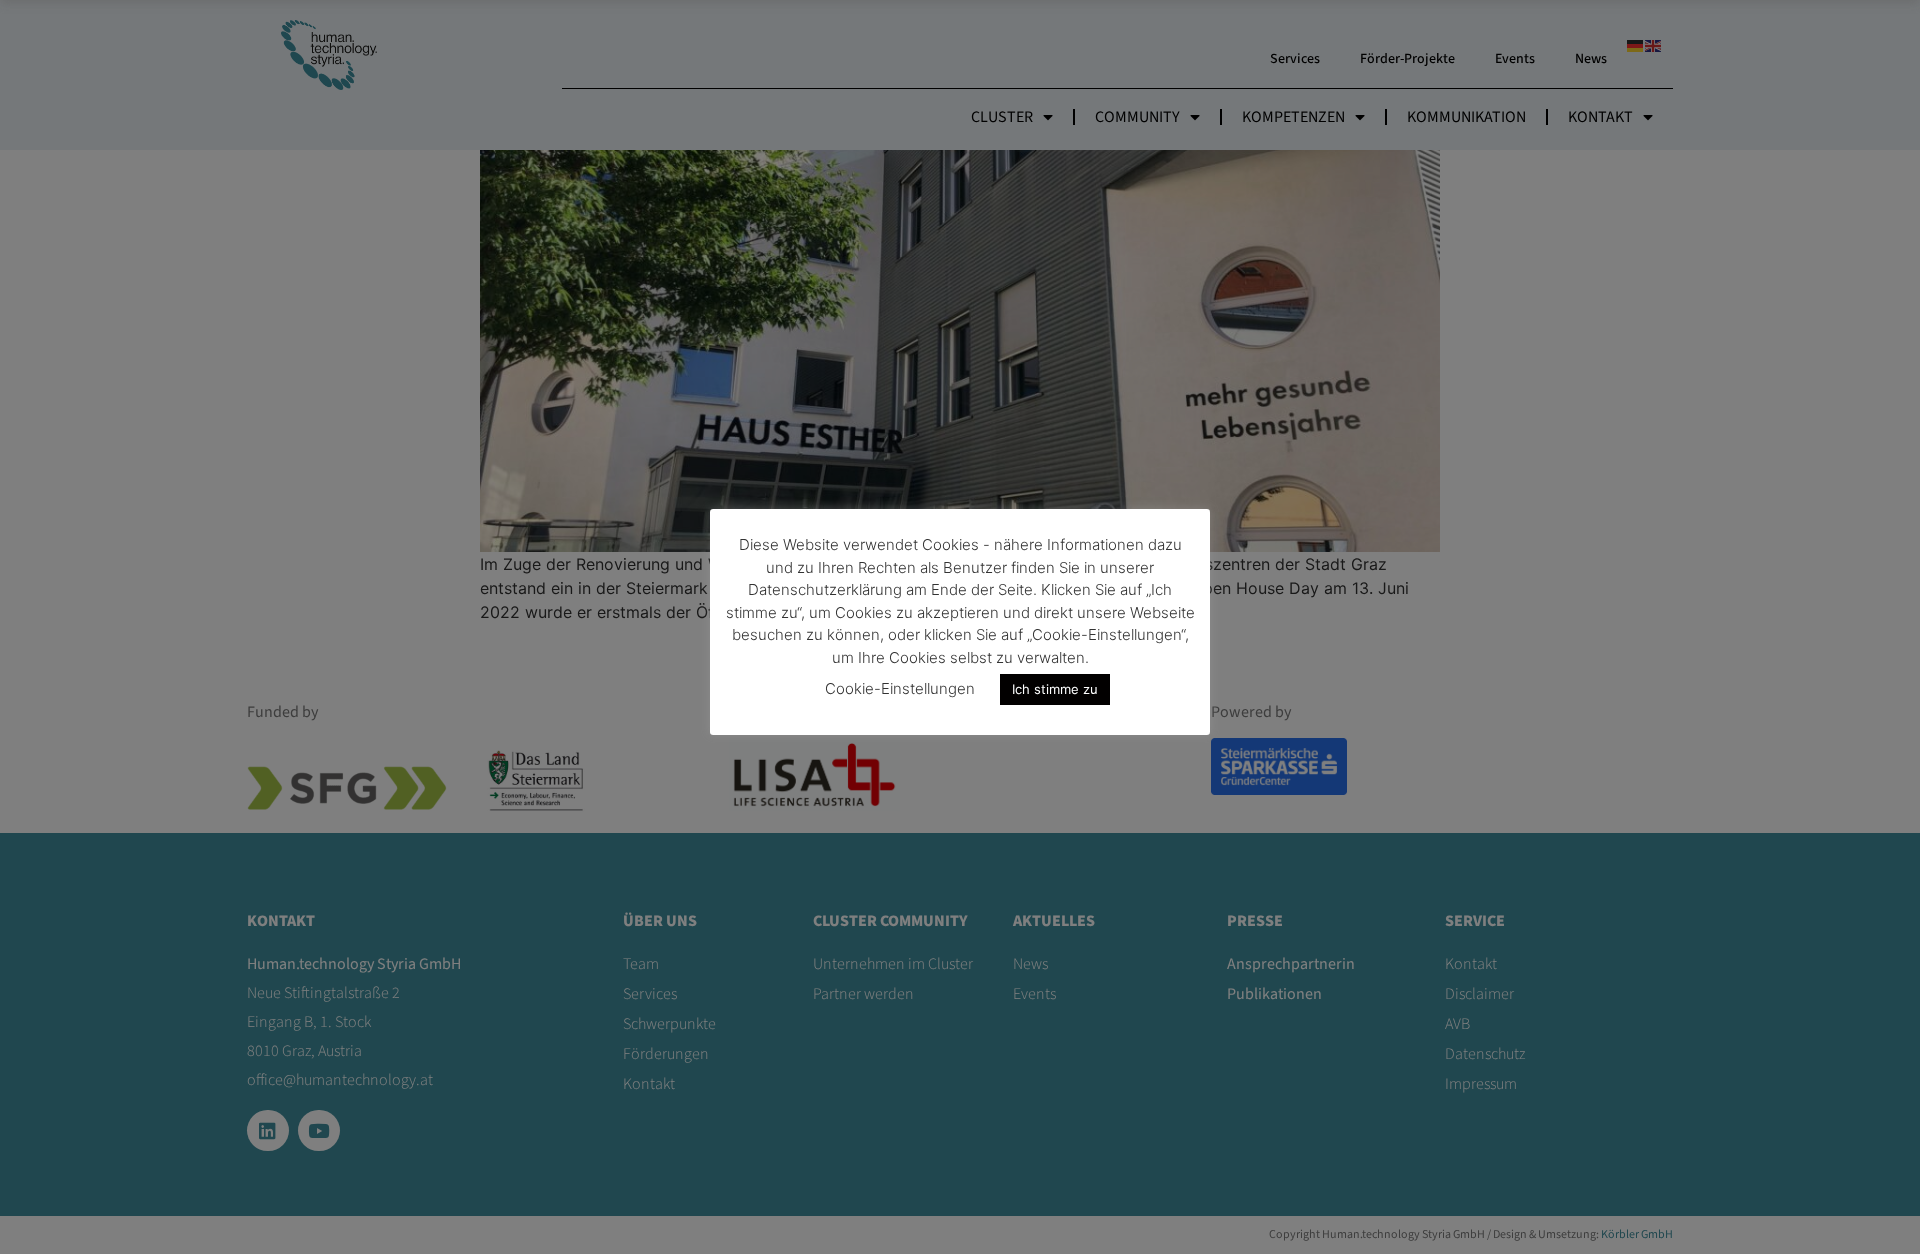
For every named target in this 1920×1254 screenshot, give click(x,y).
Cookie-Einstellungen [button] (900, 688)
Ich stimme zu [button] (1055, 689)
